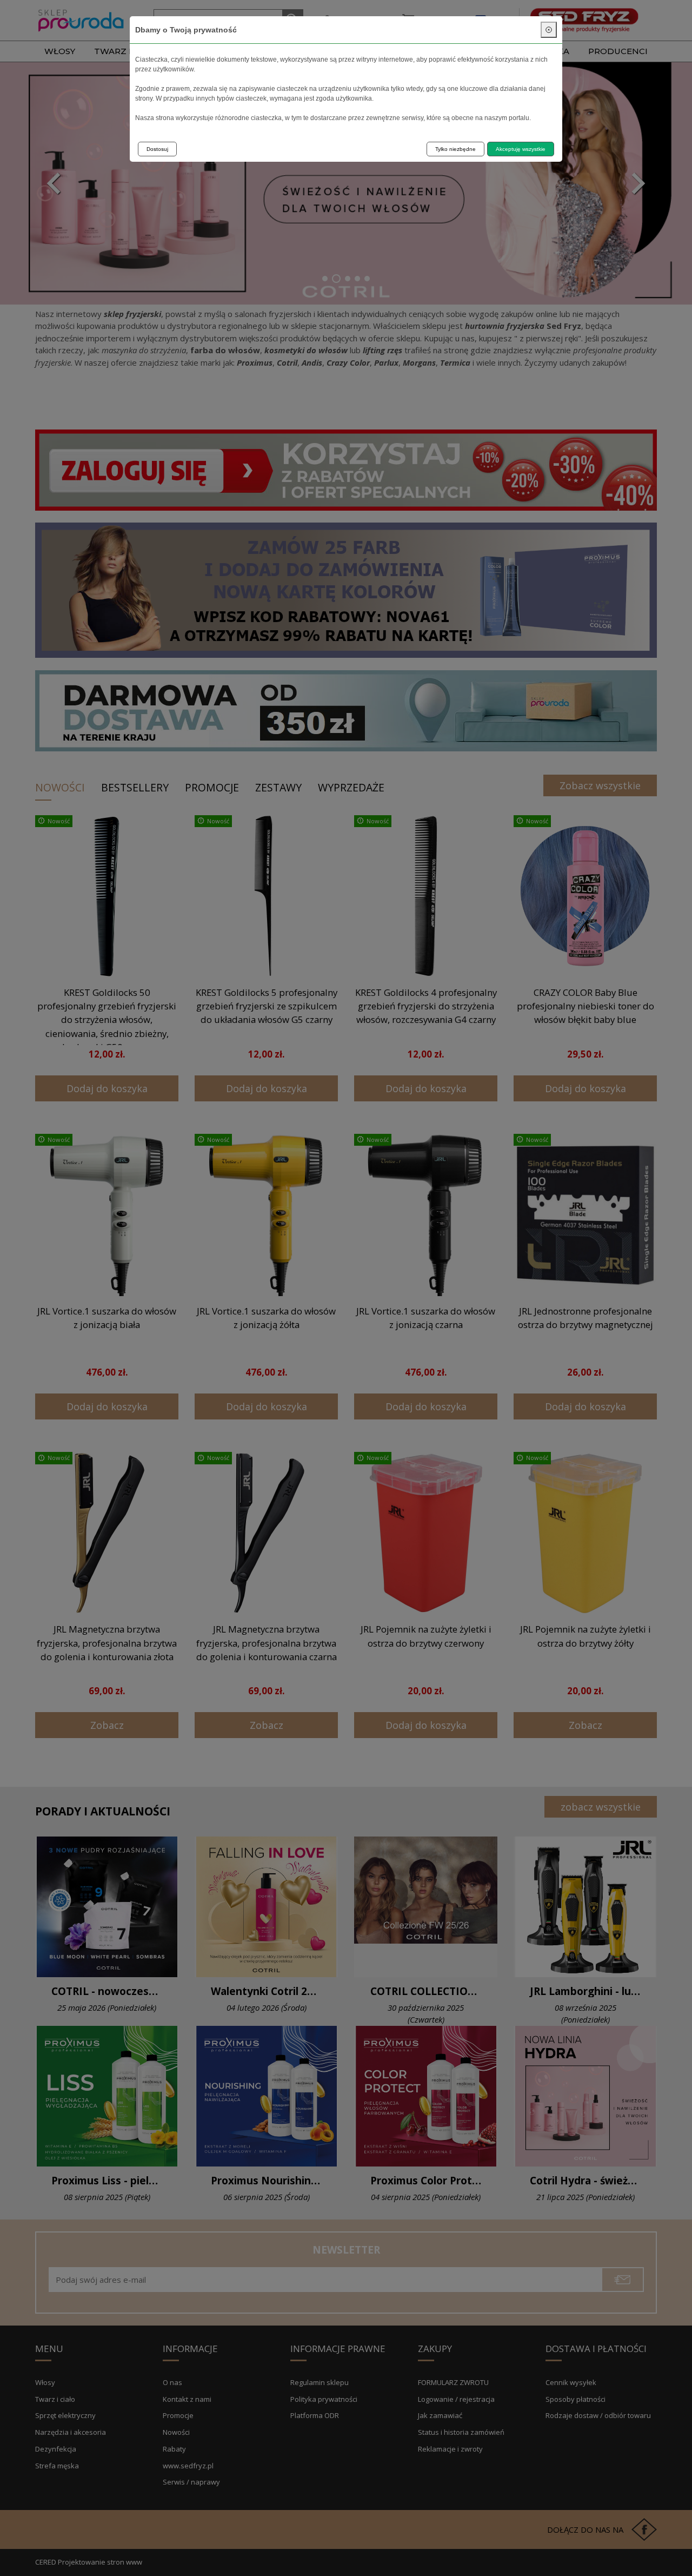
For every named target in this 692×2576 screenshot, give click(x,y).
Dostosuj (157, 149)
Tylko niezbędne (455, 149)
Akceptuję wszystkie (521, 149)
